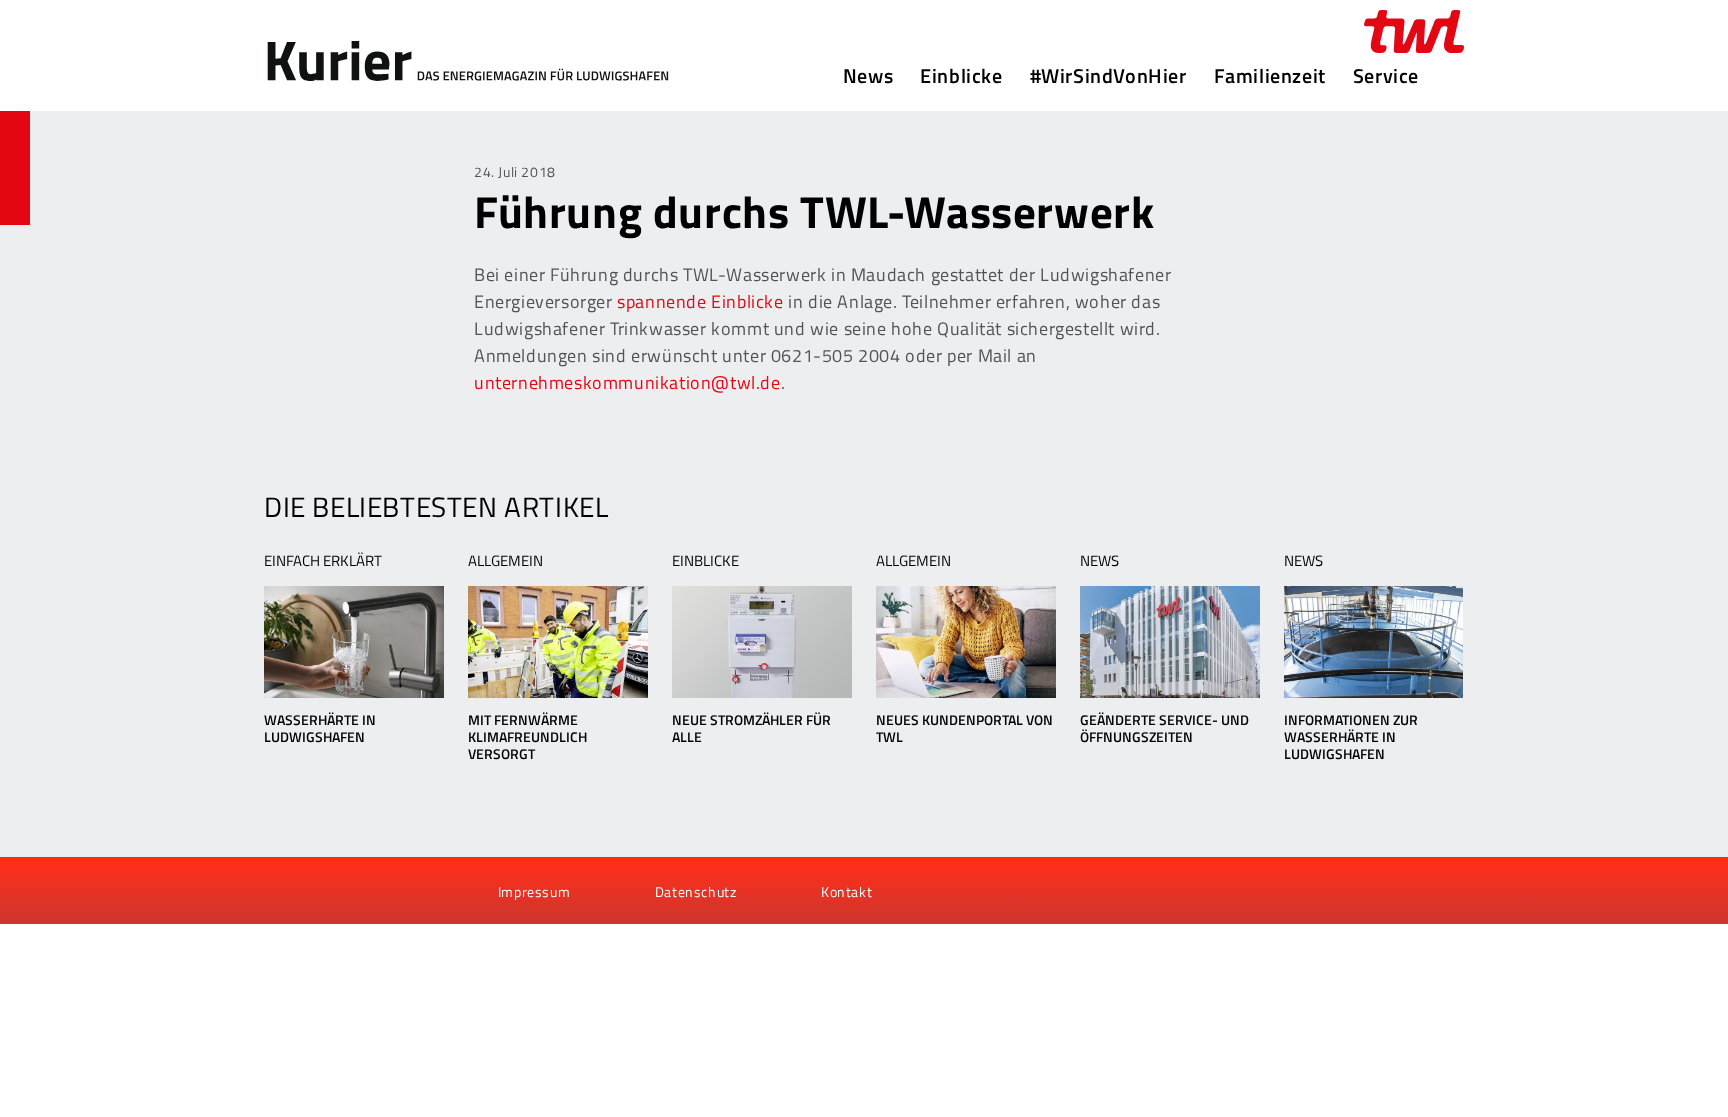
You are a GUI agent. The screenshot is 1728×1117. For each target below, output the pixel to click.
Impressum (534, 891)
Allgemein (505, 560)
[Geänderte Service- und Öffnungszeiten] (1169, 642)
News (868, 76)
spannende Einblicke (700, 301)
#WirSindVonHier (1108, 76)
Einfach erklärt (323, 560)
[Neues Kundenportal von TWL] (965, 642)
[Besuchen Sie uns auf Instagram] (387, 891)
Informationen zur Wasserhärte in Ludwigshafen (1351, 736)
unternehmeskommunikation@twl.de (627, 382)
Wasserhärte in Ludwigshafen (320, 728)
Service (1386, 76)
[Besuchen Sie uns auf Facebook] (286, 891)
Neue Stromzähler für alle (751, 728)
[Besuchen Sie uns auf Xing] (353, 891)
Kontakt (846, 891)
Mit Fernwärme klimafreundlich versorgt (527, 736)
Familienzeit (1270, 76)
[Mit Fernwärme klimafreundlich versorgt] (557, 642)
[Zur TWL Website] (1414, 31)
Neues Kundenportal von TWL (964, 728)
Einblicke (961, 76)
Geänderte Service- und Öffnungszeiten (1164, 728)
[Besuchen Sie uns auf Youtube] (320, 891)
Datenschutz (696, 891)
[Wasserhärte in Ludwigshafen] (353, 642)
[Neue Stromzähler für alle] (761, 642)
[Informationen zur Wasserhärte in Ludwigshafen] (1373, 642)
